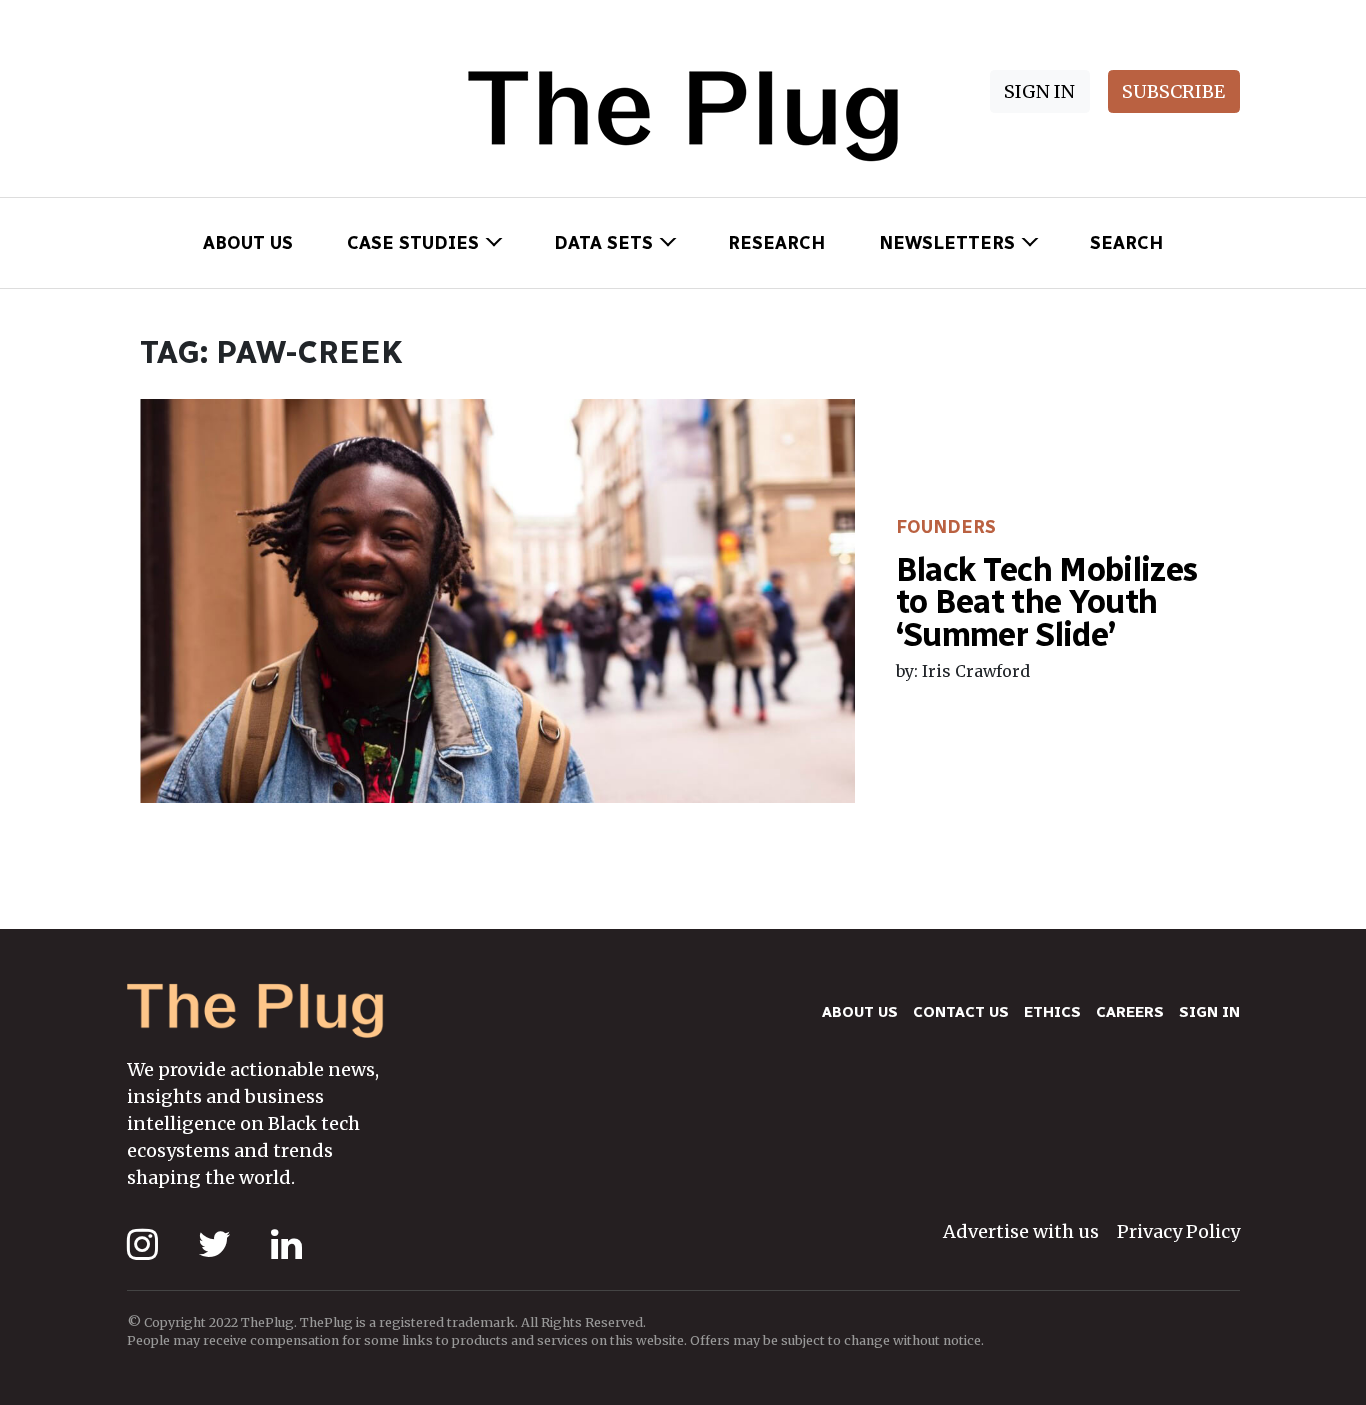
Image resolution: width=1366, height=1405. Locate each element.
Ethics (1052, 1012)
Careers (1130, 1012)
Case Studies (413, 243)
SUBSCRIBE (1173, 91)
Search (1126, 243)
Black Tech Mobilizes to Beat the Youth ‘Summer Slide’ (1047, 602)
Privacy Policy (1178, 1231)
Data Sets (603, 243)
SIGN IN (1039, 91)
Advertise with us (1021, 1231)
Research (776, 243)
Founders (946, 527)
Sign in (1209, 1012)
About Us (248, 243)
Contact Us (961, 1012)
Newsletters (947, 243)
